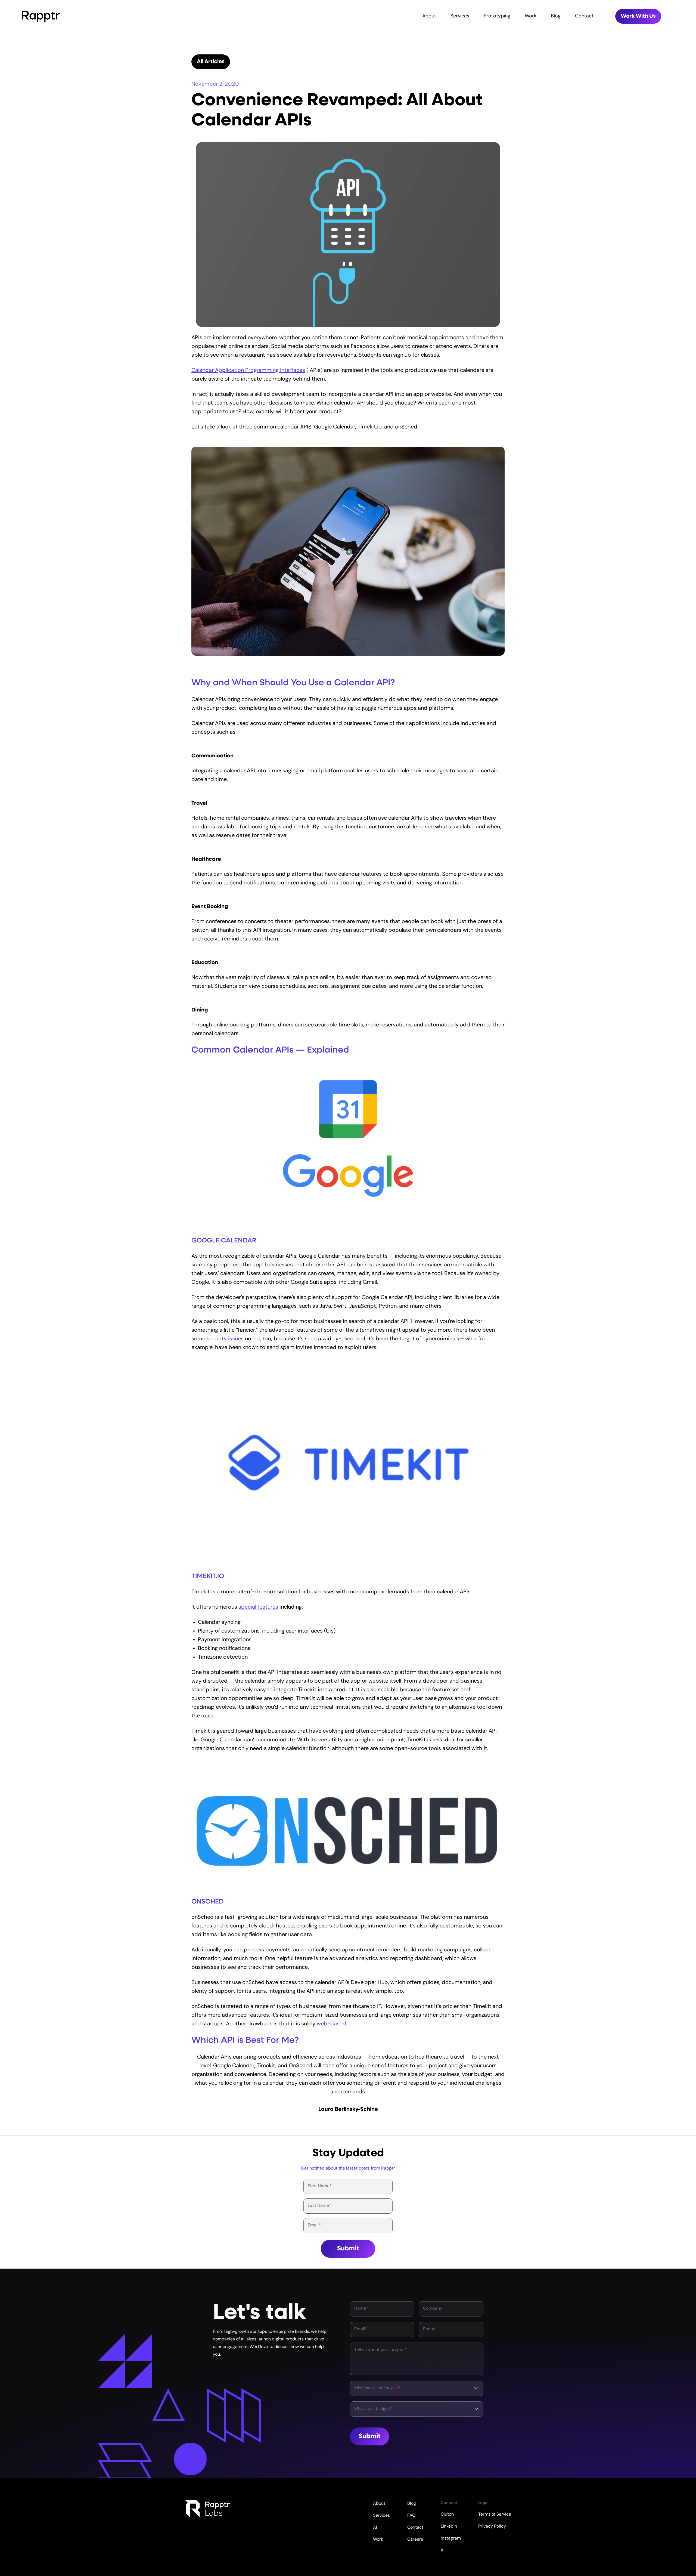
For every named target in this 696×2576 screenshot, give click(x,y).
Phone (429, 2329)
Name (361, 2309)
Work (531, 16)
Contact (584, 16)
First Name (320, 2186)
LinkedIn (449, 2526)
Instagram (451, 2538)
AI (375, 2528)
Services (460, 16)
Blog (556, 16)
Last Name (319, 2206)
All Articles (211, 62)
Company (433, 2309)
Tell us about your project (381, 2350)
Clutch (447, 2515)
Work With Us (638, 16)
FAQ (411, 2516)
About (429, 16)
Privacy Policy (492, 2526)
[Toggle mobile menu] (689, 16)
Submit (348, 2249)
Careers (415, 2540)
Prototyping (497, 16)
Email (314, 2225)
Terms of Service (495, 2515)
